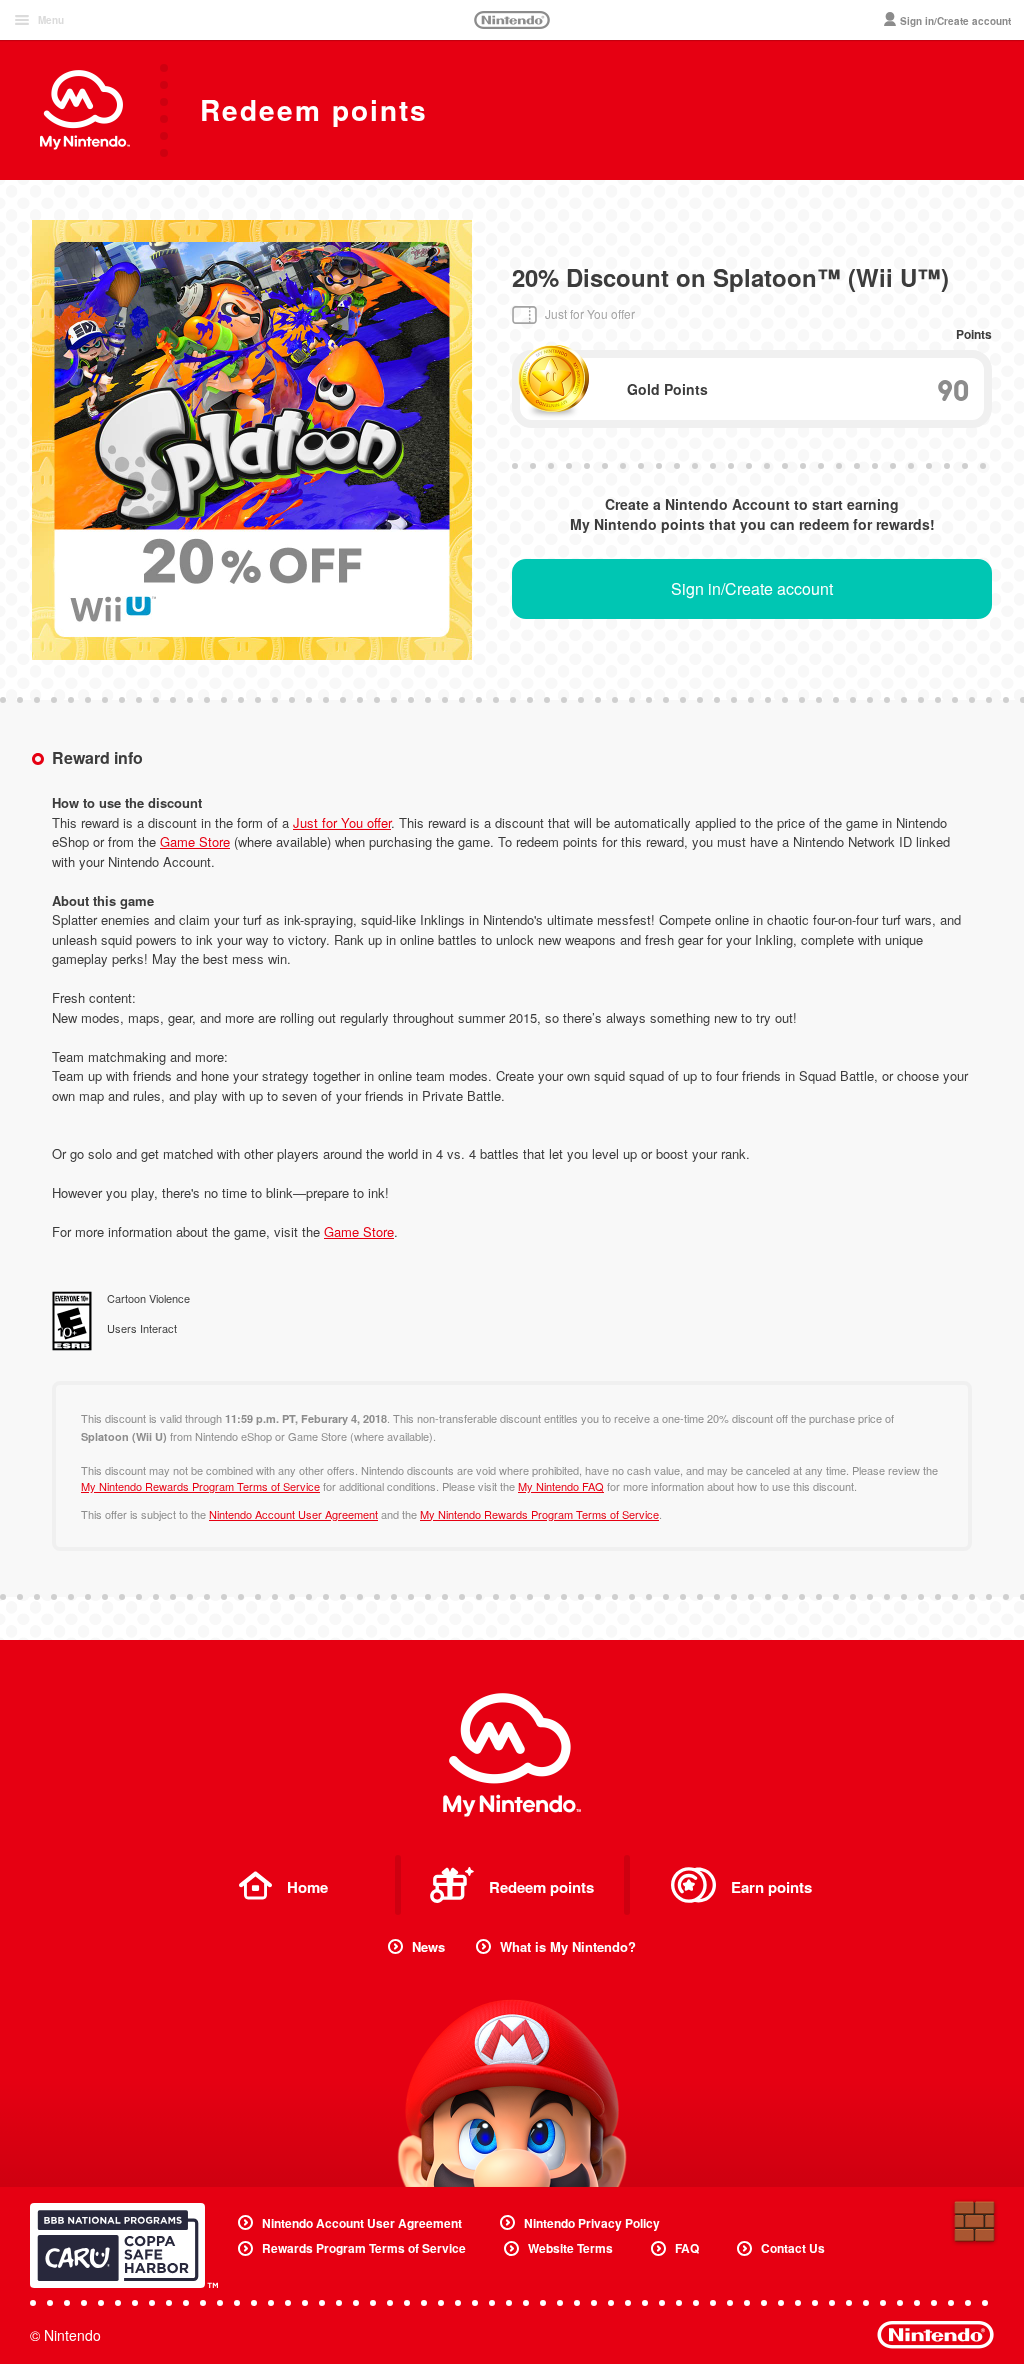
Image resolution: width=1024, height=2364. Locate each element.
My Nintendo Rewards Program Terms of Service (200, 1486)
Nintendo (512, 20)
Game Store (195, 841)
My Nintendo (512, 1755)
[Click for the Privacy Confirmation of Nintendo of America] (124, 2245)
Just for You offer (342, 822)
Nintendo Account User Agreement (293, 1514)
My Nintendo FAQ (561, 1486)
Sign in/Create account (752, 588)
